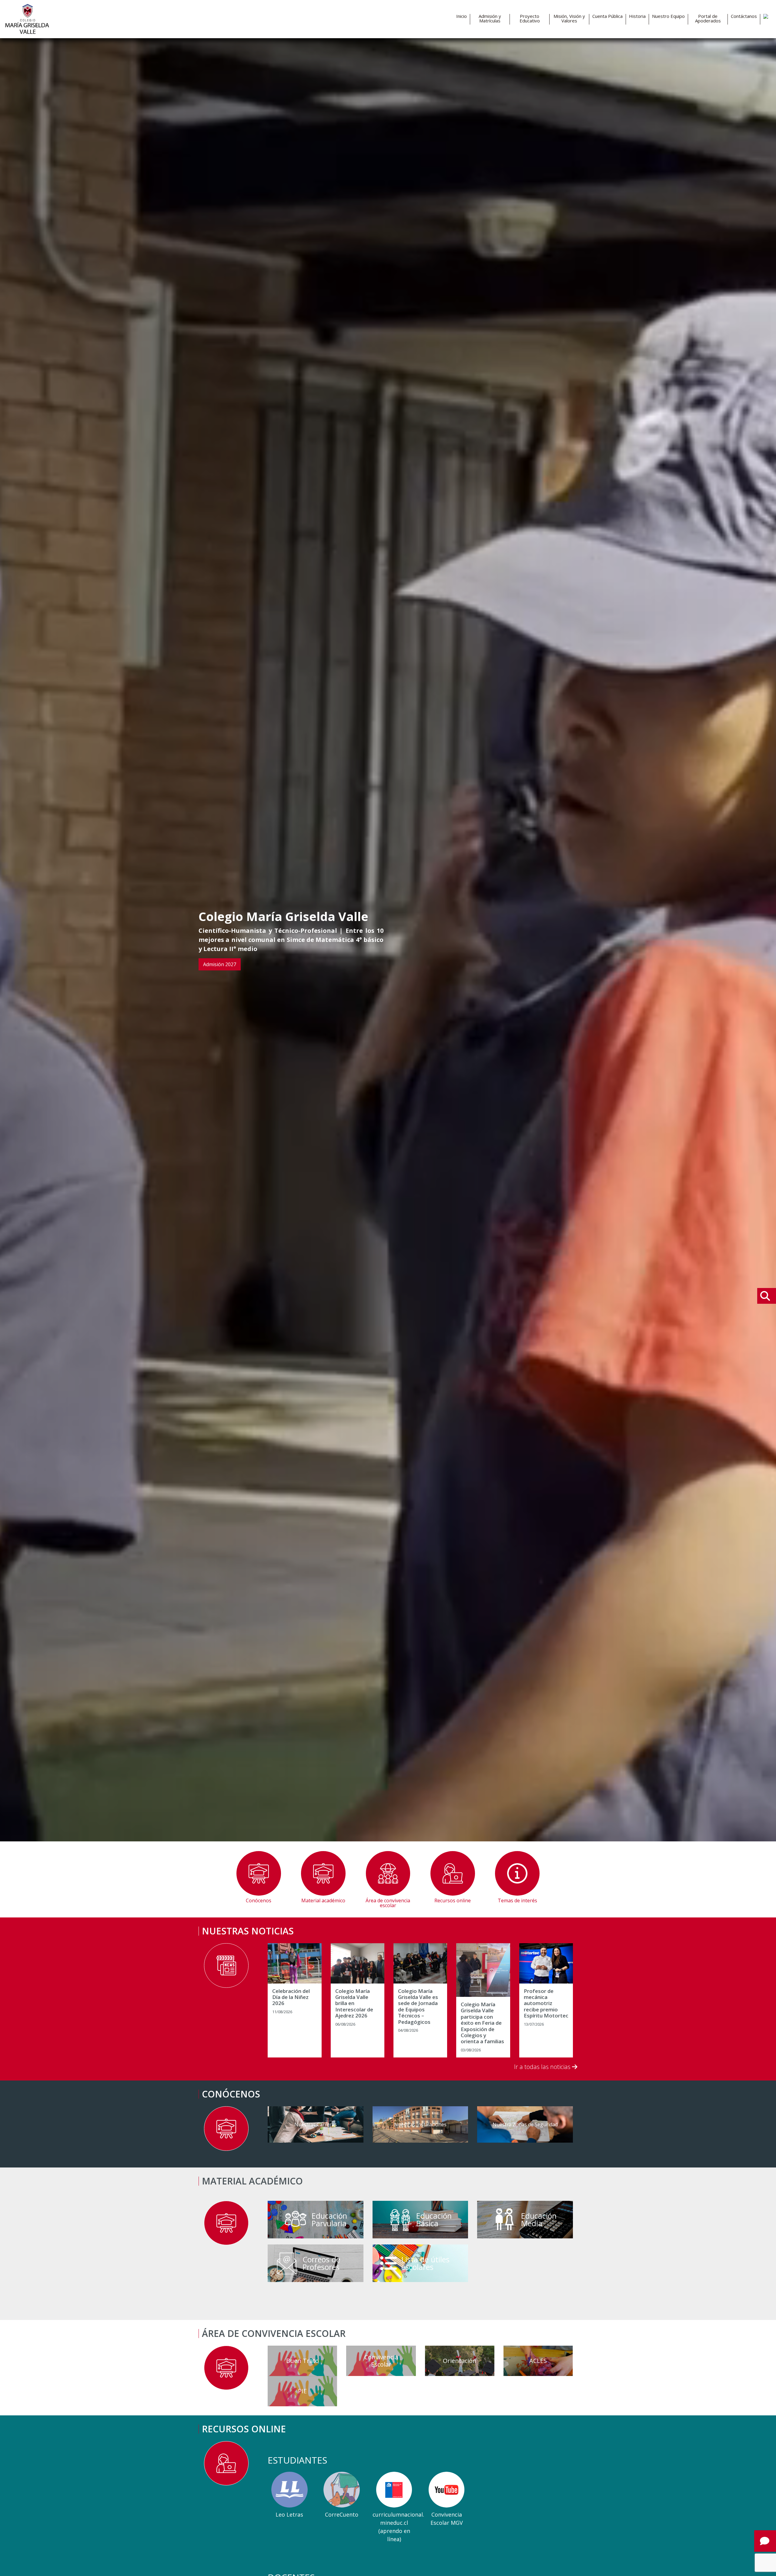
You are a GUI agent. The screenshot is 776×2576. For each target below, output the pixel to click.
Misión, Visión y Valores (569, 18)
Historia (637, 16)
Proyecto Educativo (530, 18)
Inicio (462, 16)
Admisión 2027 (220, 964)
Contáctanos (744, 16)
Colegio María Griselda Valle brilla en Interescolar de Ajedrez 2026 (354, 2004)
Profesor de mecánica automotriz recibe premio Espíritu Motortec (546, 2004)
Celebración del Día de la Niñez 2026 (291, 1997)
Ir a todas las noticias (543, 2067)
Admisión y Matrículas (490, 18)
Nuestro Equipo (668, 16)
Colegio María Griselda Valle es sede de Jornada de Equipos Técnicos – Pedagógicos (418, 2007)
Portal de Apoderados (708, 18)
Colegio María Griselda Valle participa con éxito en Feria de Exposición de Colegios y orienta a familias (482, 2023)
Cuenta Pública (607, 16)
